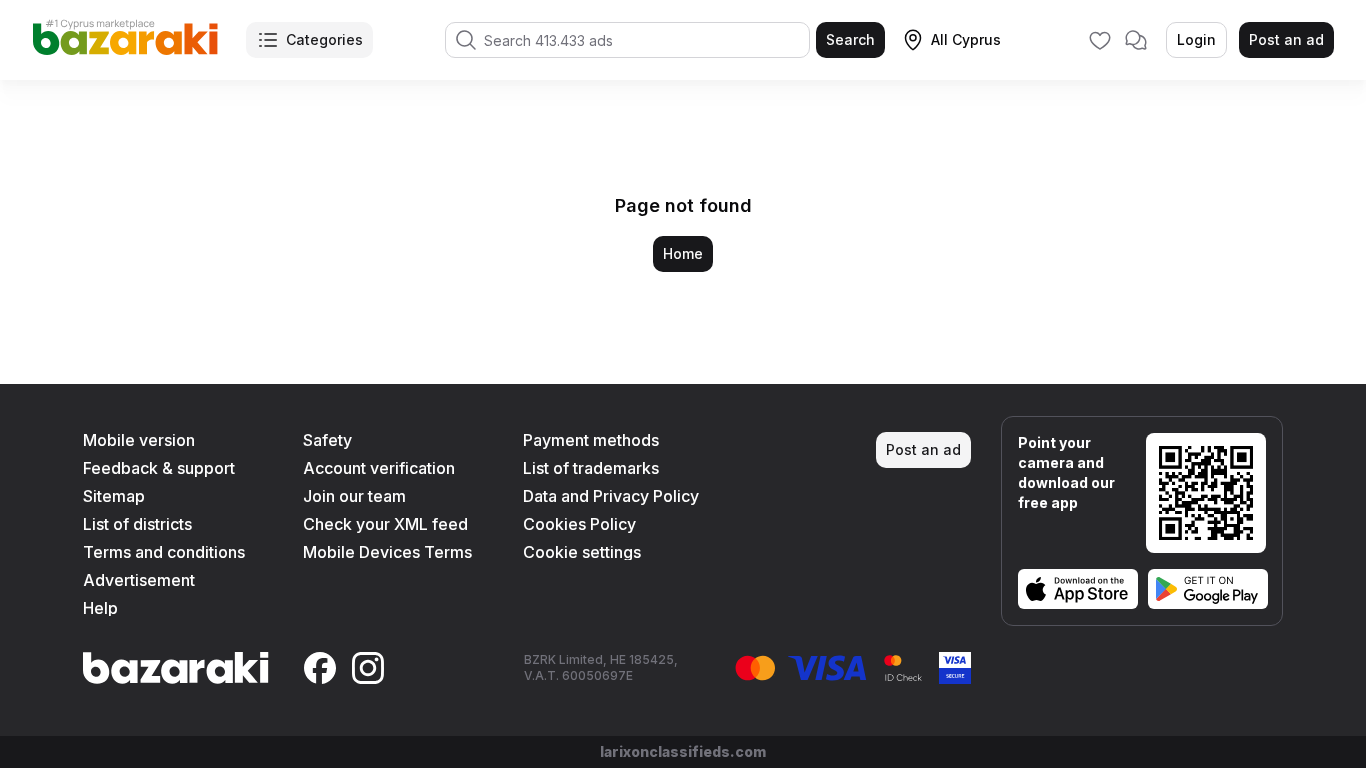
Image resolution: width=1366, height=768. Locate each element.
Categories (324, 39)
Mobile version (139, 440)
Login (1196, 39)
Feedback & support (159, 468)
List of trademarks (591, 468)
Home (683, 253)
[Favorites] (1100, 40)
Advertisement (139, 580)
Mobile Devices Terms (387, 552)
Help (100, 608)
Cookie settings (582, 552)
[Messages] (1136, 40)
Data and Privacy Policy (611, 496)
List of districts (137, 524)
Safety (327, 440)
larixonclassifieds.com (683, 751)
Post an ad (1286, 39)
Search (850, 39)
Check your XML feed (385, 524)
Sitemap (114, 496)
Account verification (379, 468)
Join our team (354, 496)
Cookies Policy (579, 524)
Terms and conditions (164, 552)
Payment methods (591, 440)
